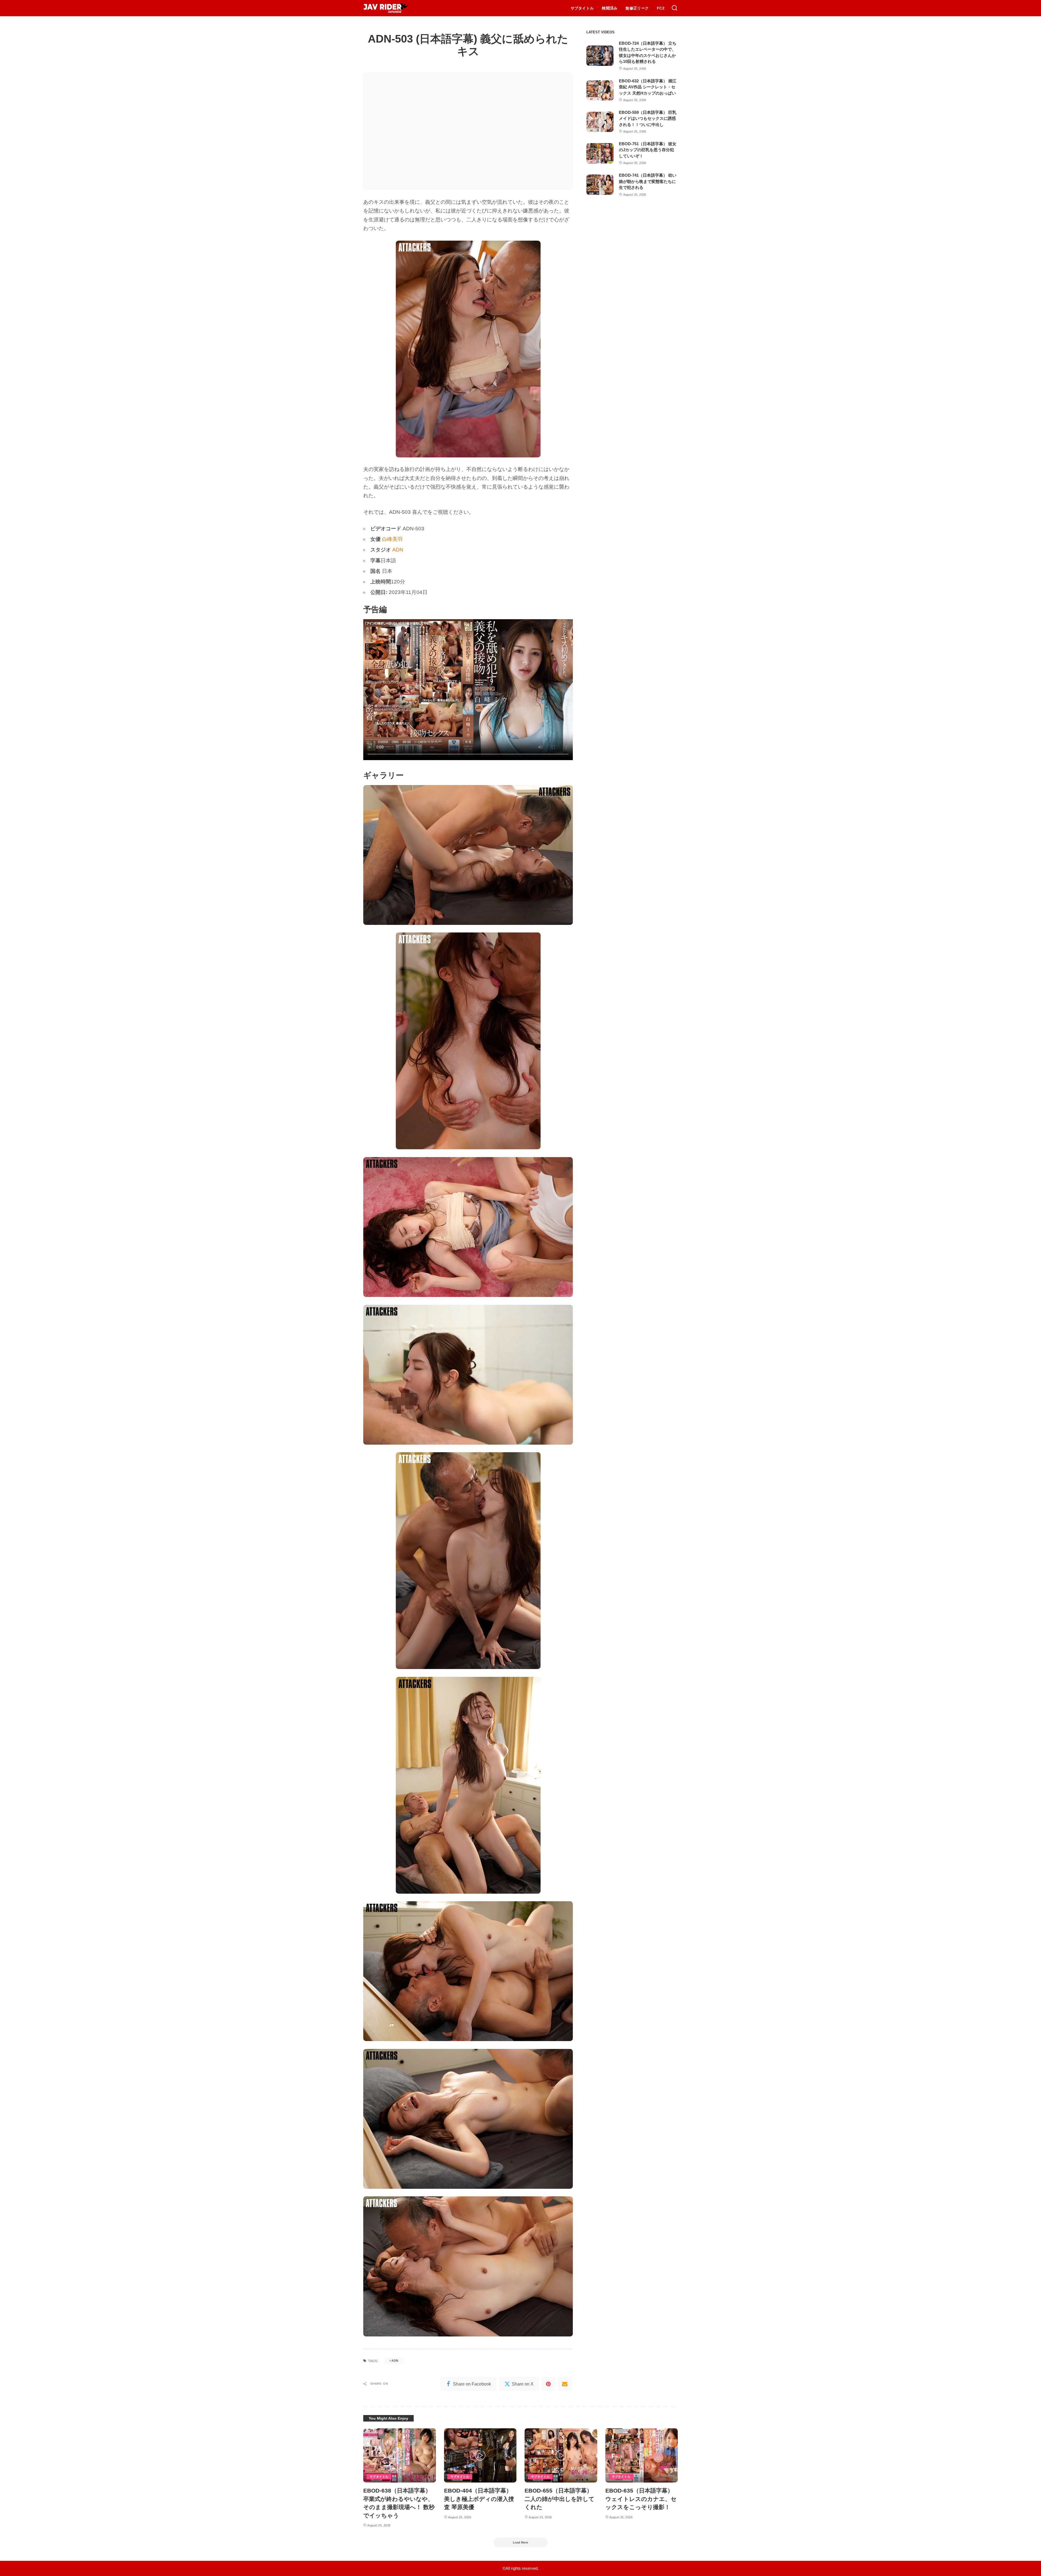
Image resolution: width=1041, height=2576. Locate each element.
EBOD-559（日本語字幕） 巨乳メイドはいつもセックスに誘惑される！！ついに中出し (648, 118)
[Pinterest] (548, 2384)
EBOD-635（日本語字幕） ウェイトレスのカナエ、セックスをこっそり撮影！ (641, 2499)
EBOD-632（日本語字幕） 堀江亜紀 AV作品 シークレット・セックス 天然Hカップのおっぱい (648, 87)
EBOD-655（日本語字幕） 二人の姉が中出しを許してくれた (560, 2499)
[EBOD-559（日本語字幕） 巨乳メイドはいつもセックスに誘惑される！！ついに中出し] (600, 122)
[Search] (674, 8)
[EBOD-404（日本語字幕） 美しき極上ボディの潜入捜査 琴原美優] (480, 2456)
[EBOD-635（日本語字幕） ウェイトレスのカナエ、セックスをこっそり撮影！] (642, 2456)
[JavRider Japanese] (386, 8)
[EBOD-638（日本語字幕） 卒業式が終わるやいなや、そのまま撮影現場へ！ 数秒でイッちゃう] (400, 2456)
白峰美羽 (392, 539)
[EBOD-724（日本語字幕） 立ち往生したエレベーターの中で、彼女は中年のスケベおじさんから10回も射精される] (600, 56)
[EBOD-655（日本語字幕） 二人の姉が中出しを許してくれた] (561, 2456)
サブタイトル (379, 2477)
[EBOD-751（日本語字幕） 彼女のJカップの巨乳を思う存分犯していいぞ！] (600, 153)
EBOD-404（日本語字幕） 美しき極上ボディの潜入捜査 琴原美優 (479, 2499)
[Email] (565, 2384)
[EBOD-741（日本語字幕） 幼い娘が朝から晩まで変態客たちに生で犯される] (600, 185)
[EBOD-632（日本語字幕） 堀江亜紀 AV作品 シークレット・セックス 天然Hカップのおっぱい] (600, 90)
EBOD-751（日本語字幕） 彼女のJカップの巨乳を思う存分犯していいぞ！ (648, 150)
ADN (398, 550)
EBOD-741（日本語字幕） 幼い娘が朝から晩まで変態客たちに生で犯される (648, 181)
